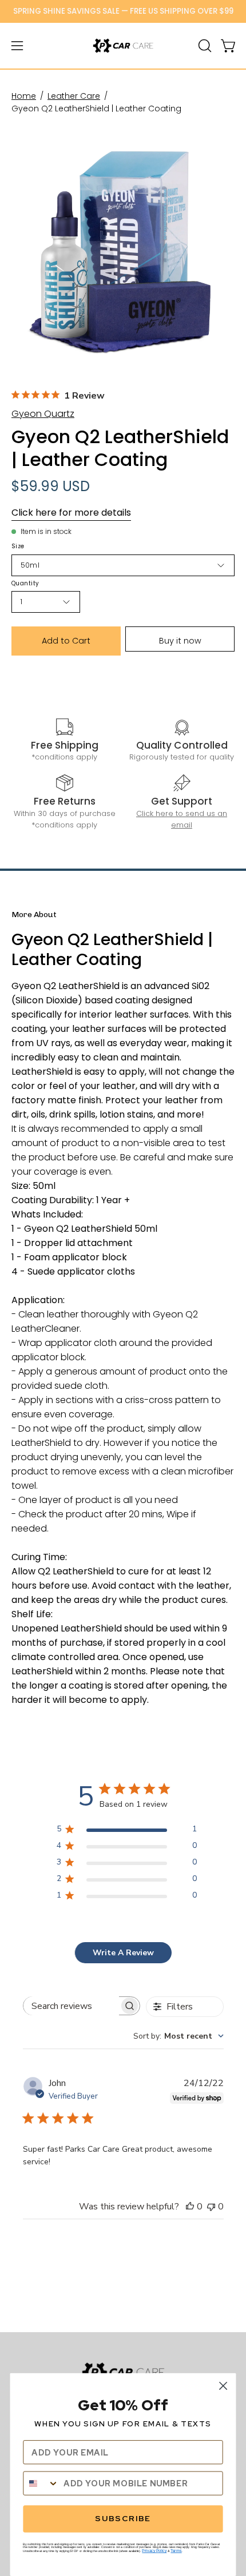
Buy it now (180, 641)
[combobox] (178, 2036)
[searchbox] (71, 2006)
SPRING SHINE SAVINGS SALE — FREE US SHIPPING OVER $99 (123, 11)
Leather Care (74, 96)
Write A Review (123, 1953)
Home (24, 96)
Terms (176, 2551)
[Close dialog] (223, 2386)
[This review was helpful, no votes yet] (190, 2207)
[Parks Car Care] (123, 46)
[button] (204, 46)
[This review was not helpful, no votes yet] (211, 2207)
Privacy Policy (154, 2551)
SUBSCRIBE (123, 2519)
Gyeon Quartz (43, 414)
